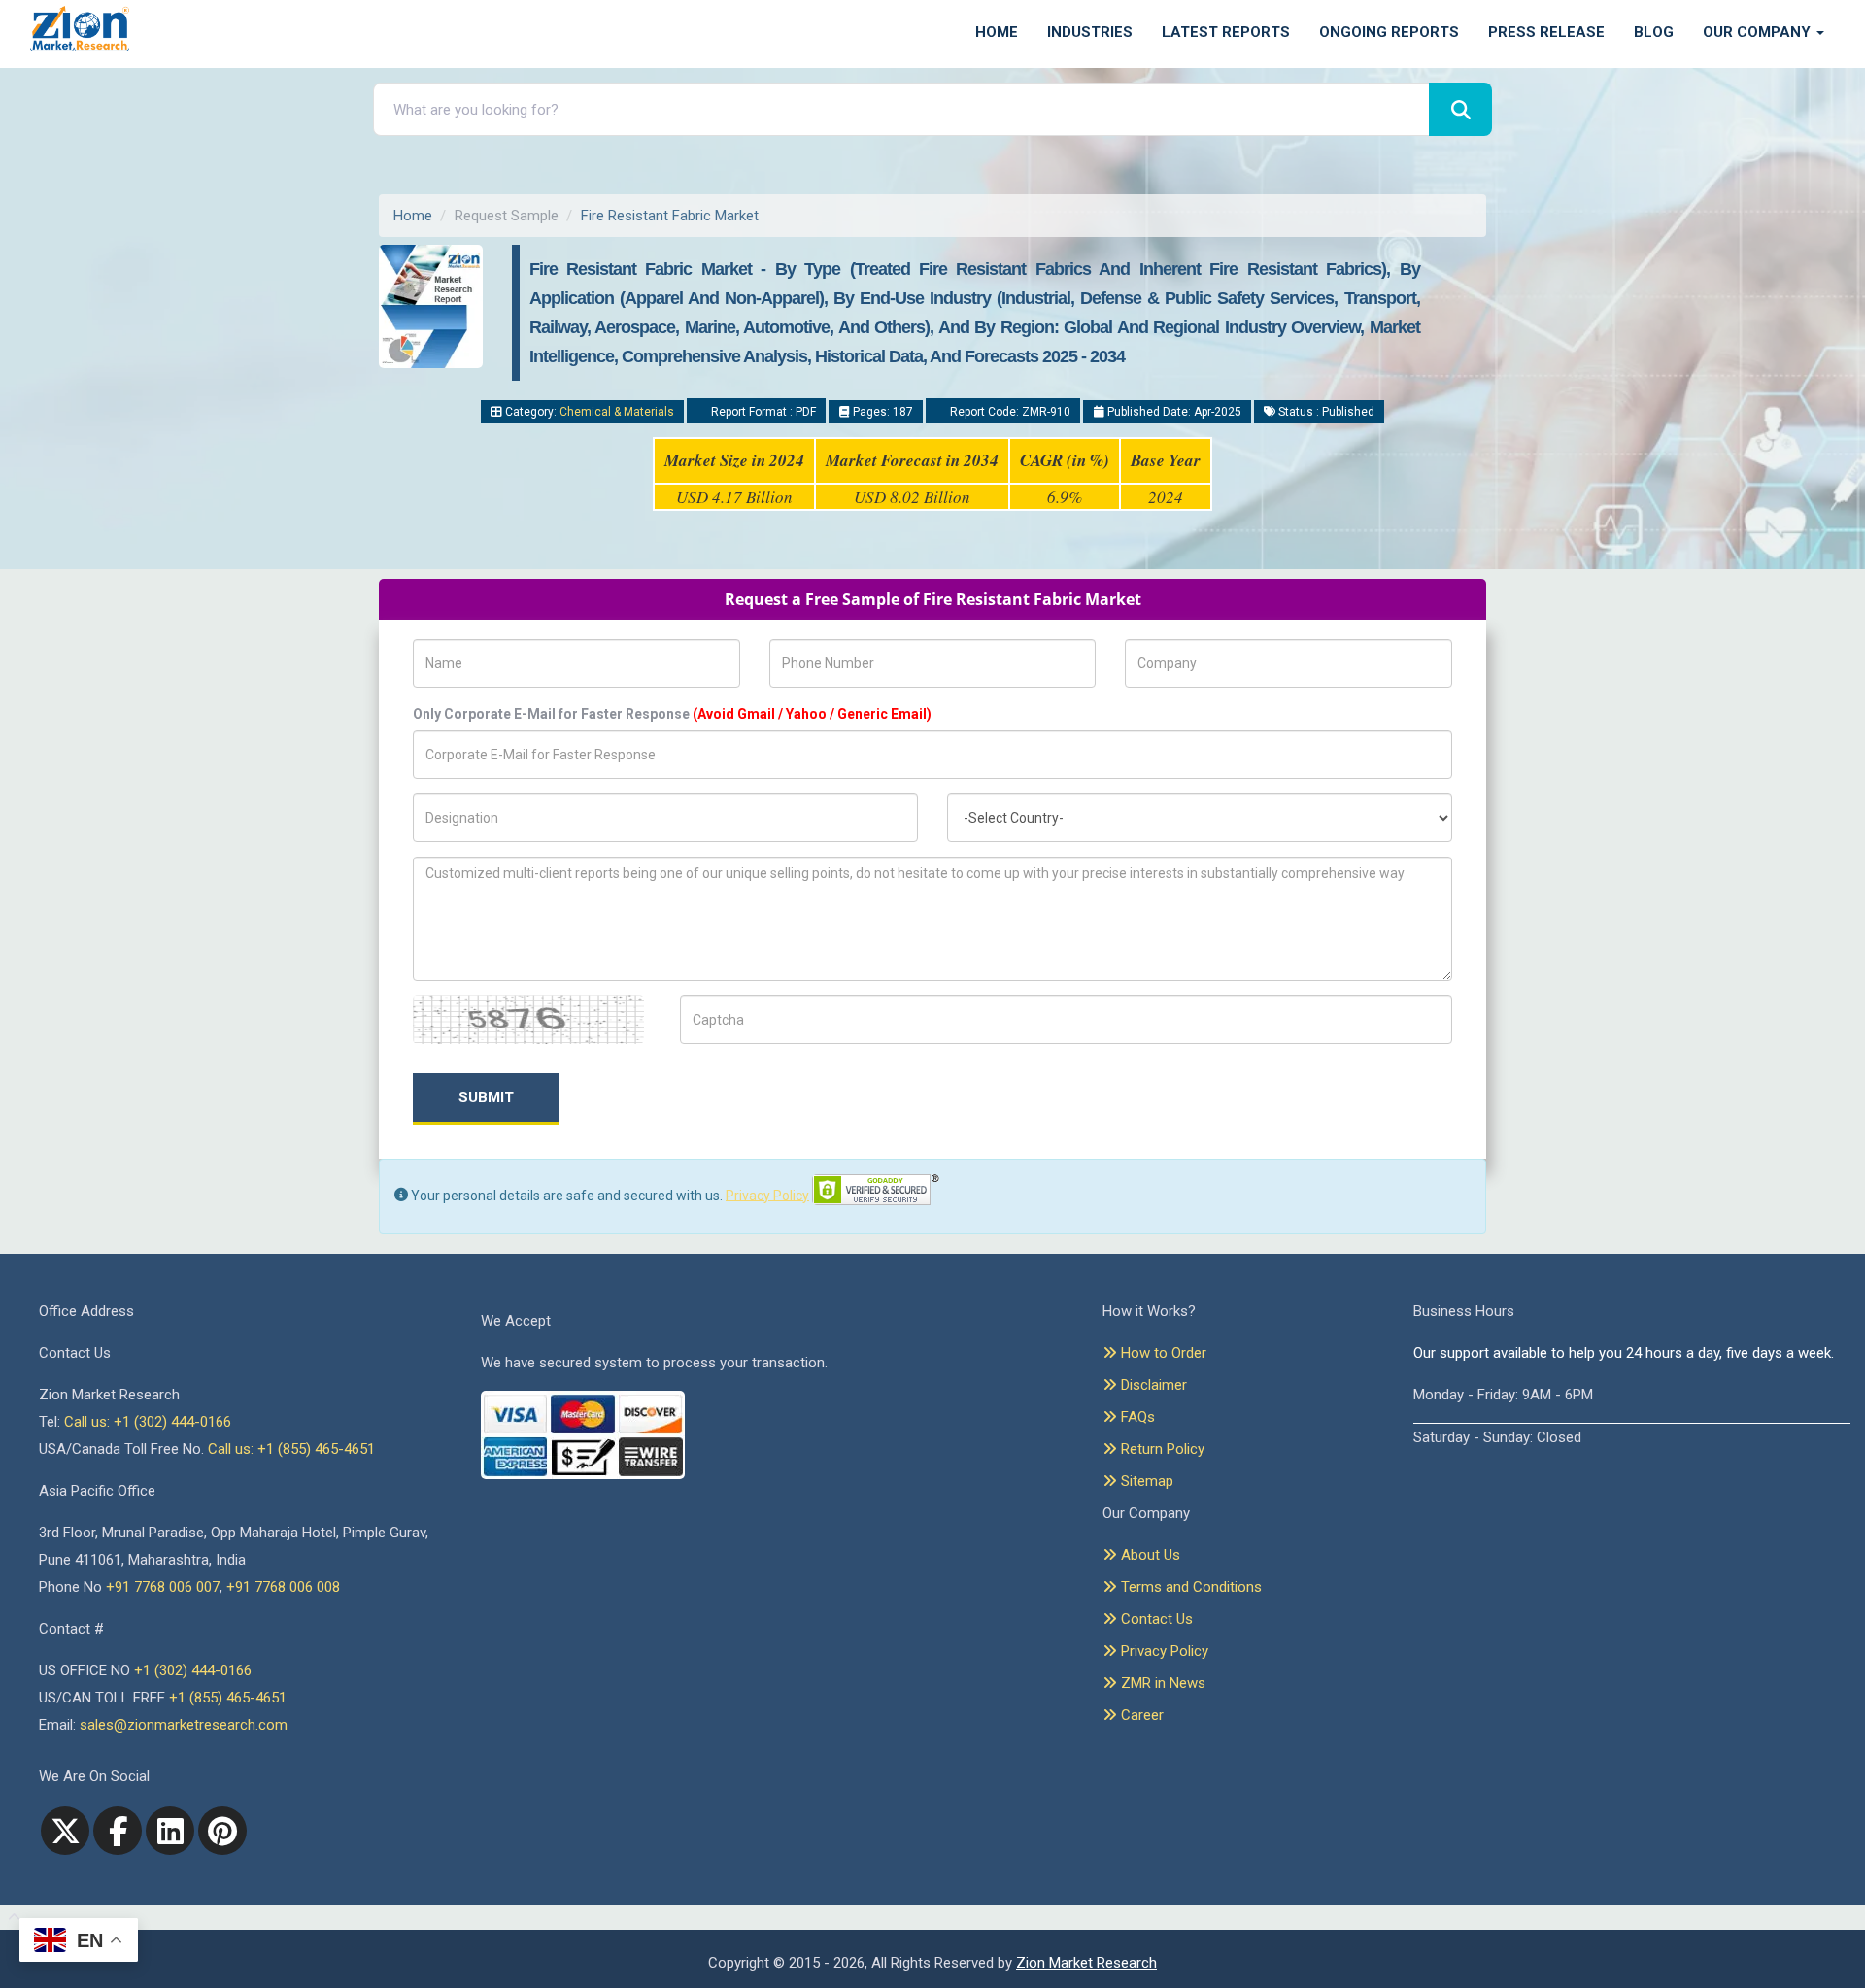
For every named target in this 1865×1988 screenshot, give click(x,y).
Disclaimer (1152, 1385)
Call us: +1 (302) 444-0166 (148, 1422)
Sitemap (1145, 1481)
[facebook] (118, 1831)
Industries (1090, 32)
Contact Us (1155, 1619)
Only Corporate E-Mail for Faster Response (672, 714)
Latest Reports (1226, 32)
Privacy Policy (767, 1195)
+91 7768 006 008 (283, 1587)
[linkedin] (170, 1831)
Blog (1654, 32)
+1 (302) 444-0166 (193, 1670)
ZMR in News (1161, 1683)
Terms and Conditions (1189, 1587)
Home (997, 32)
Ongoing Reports (1389, 32)
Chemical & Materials (617, 412)
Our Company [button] (1759, 32)
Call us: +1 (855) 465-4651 (291, 1449)
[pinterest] (222, 1831)
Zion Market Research (1086, 1963)
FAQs (1136, 1417)
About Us (1149, 1555)
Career (1140, 1715)
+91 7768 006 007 (163, 1587)
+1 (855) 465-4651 (228, 1698)
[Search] (1460, 109)
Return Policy (1161, 1449)
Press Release (1546, 32)
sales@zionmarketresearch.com (184, 1725)
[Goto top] (10, 1918)
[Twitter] (65, 1831)
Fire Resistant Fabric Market (670, 216)
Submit (486, 1097)
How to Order (1162, 1353)
